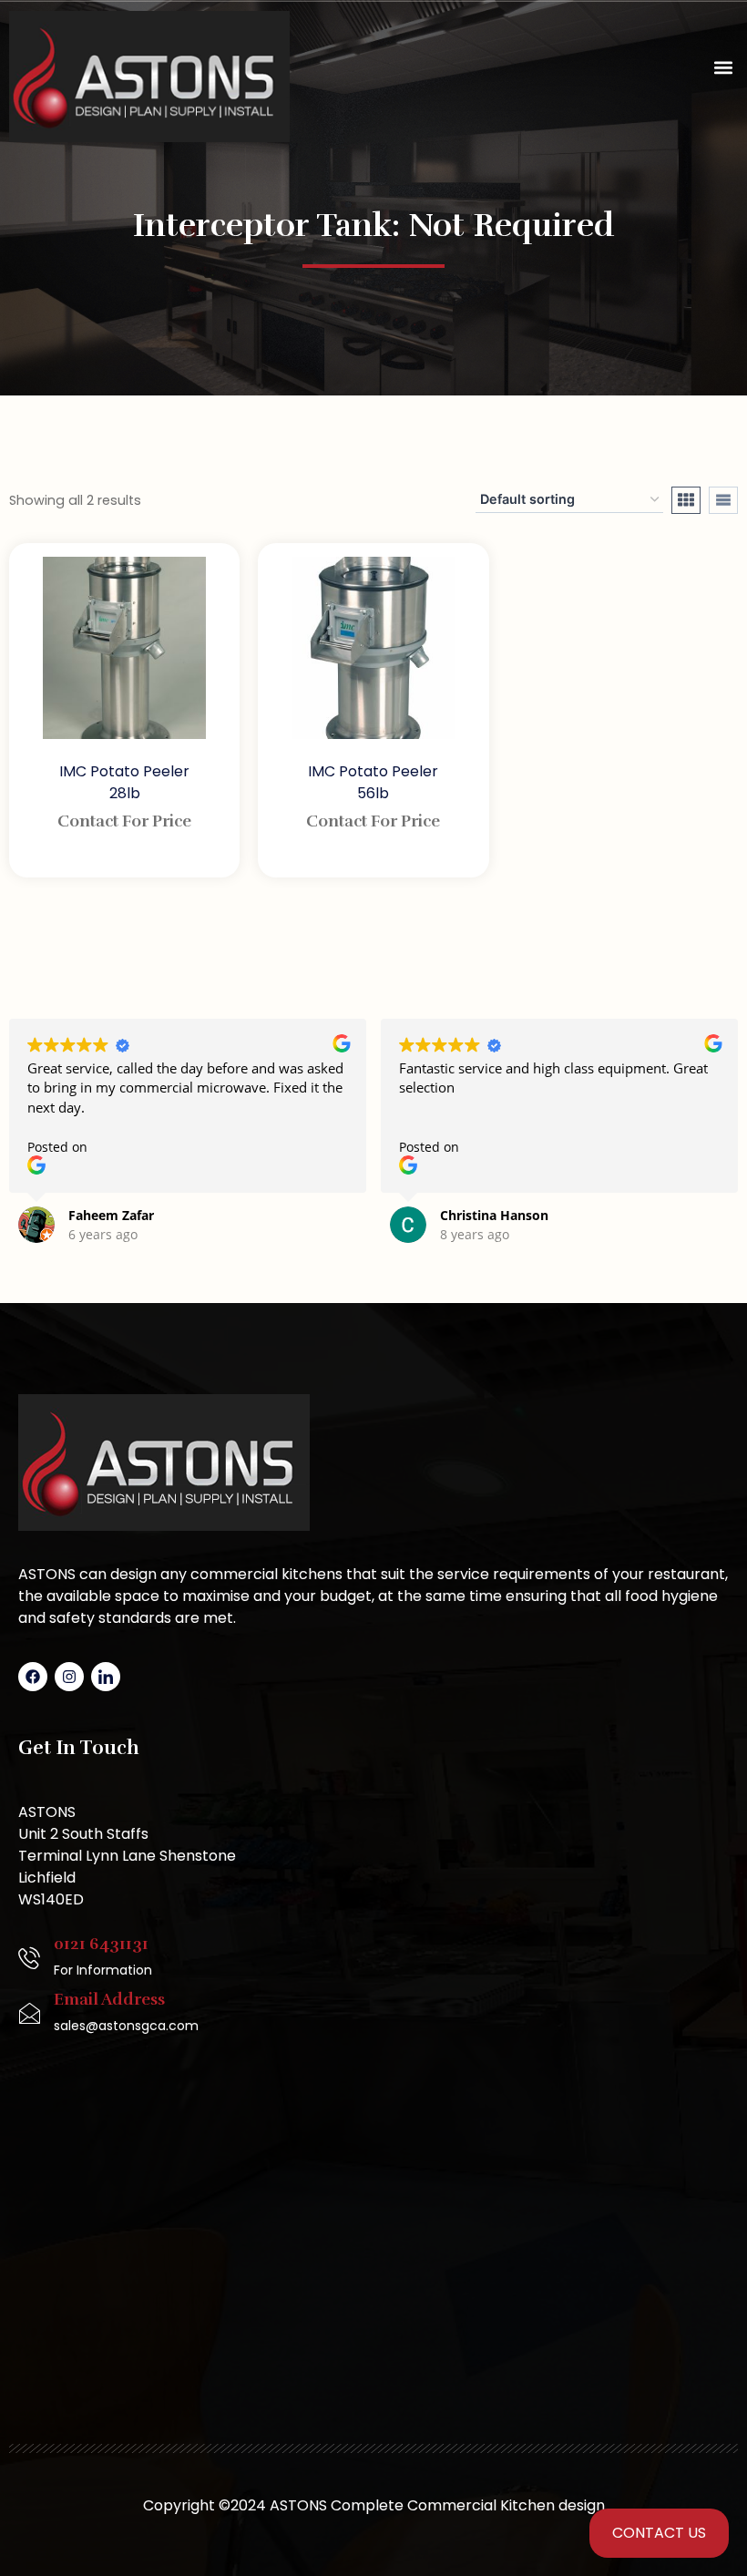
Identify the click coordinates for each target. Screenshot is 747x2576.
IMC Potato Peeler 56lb (373, 782)
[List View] (723, 500)
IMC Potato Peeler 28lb (124, 782)
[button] (723, 68)
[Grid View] (686, 500)
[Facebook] (33, 1677)
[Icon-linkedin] (106, 1677)
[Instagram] (69, 1677)
